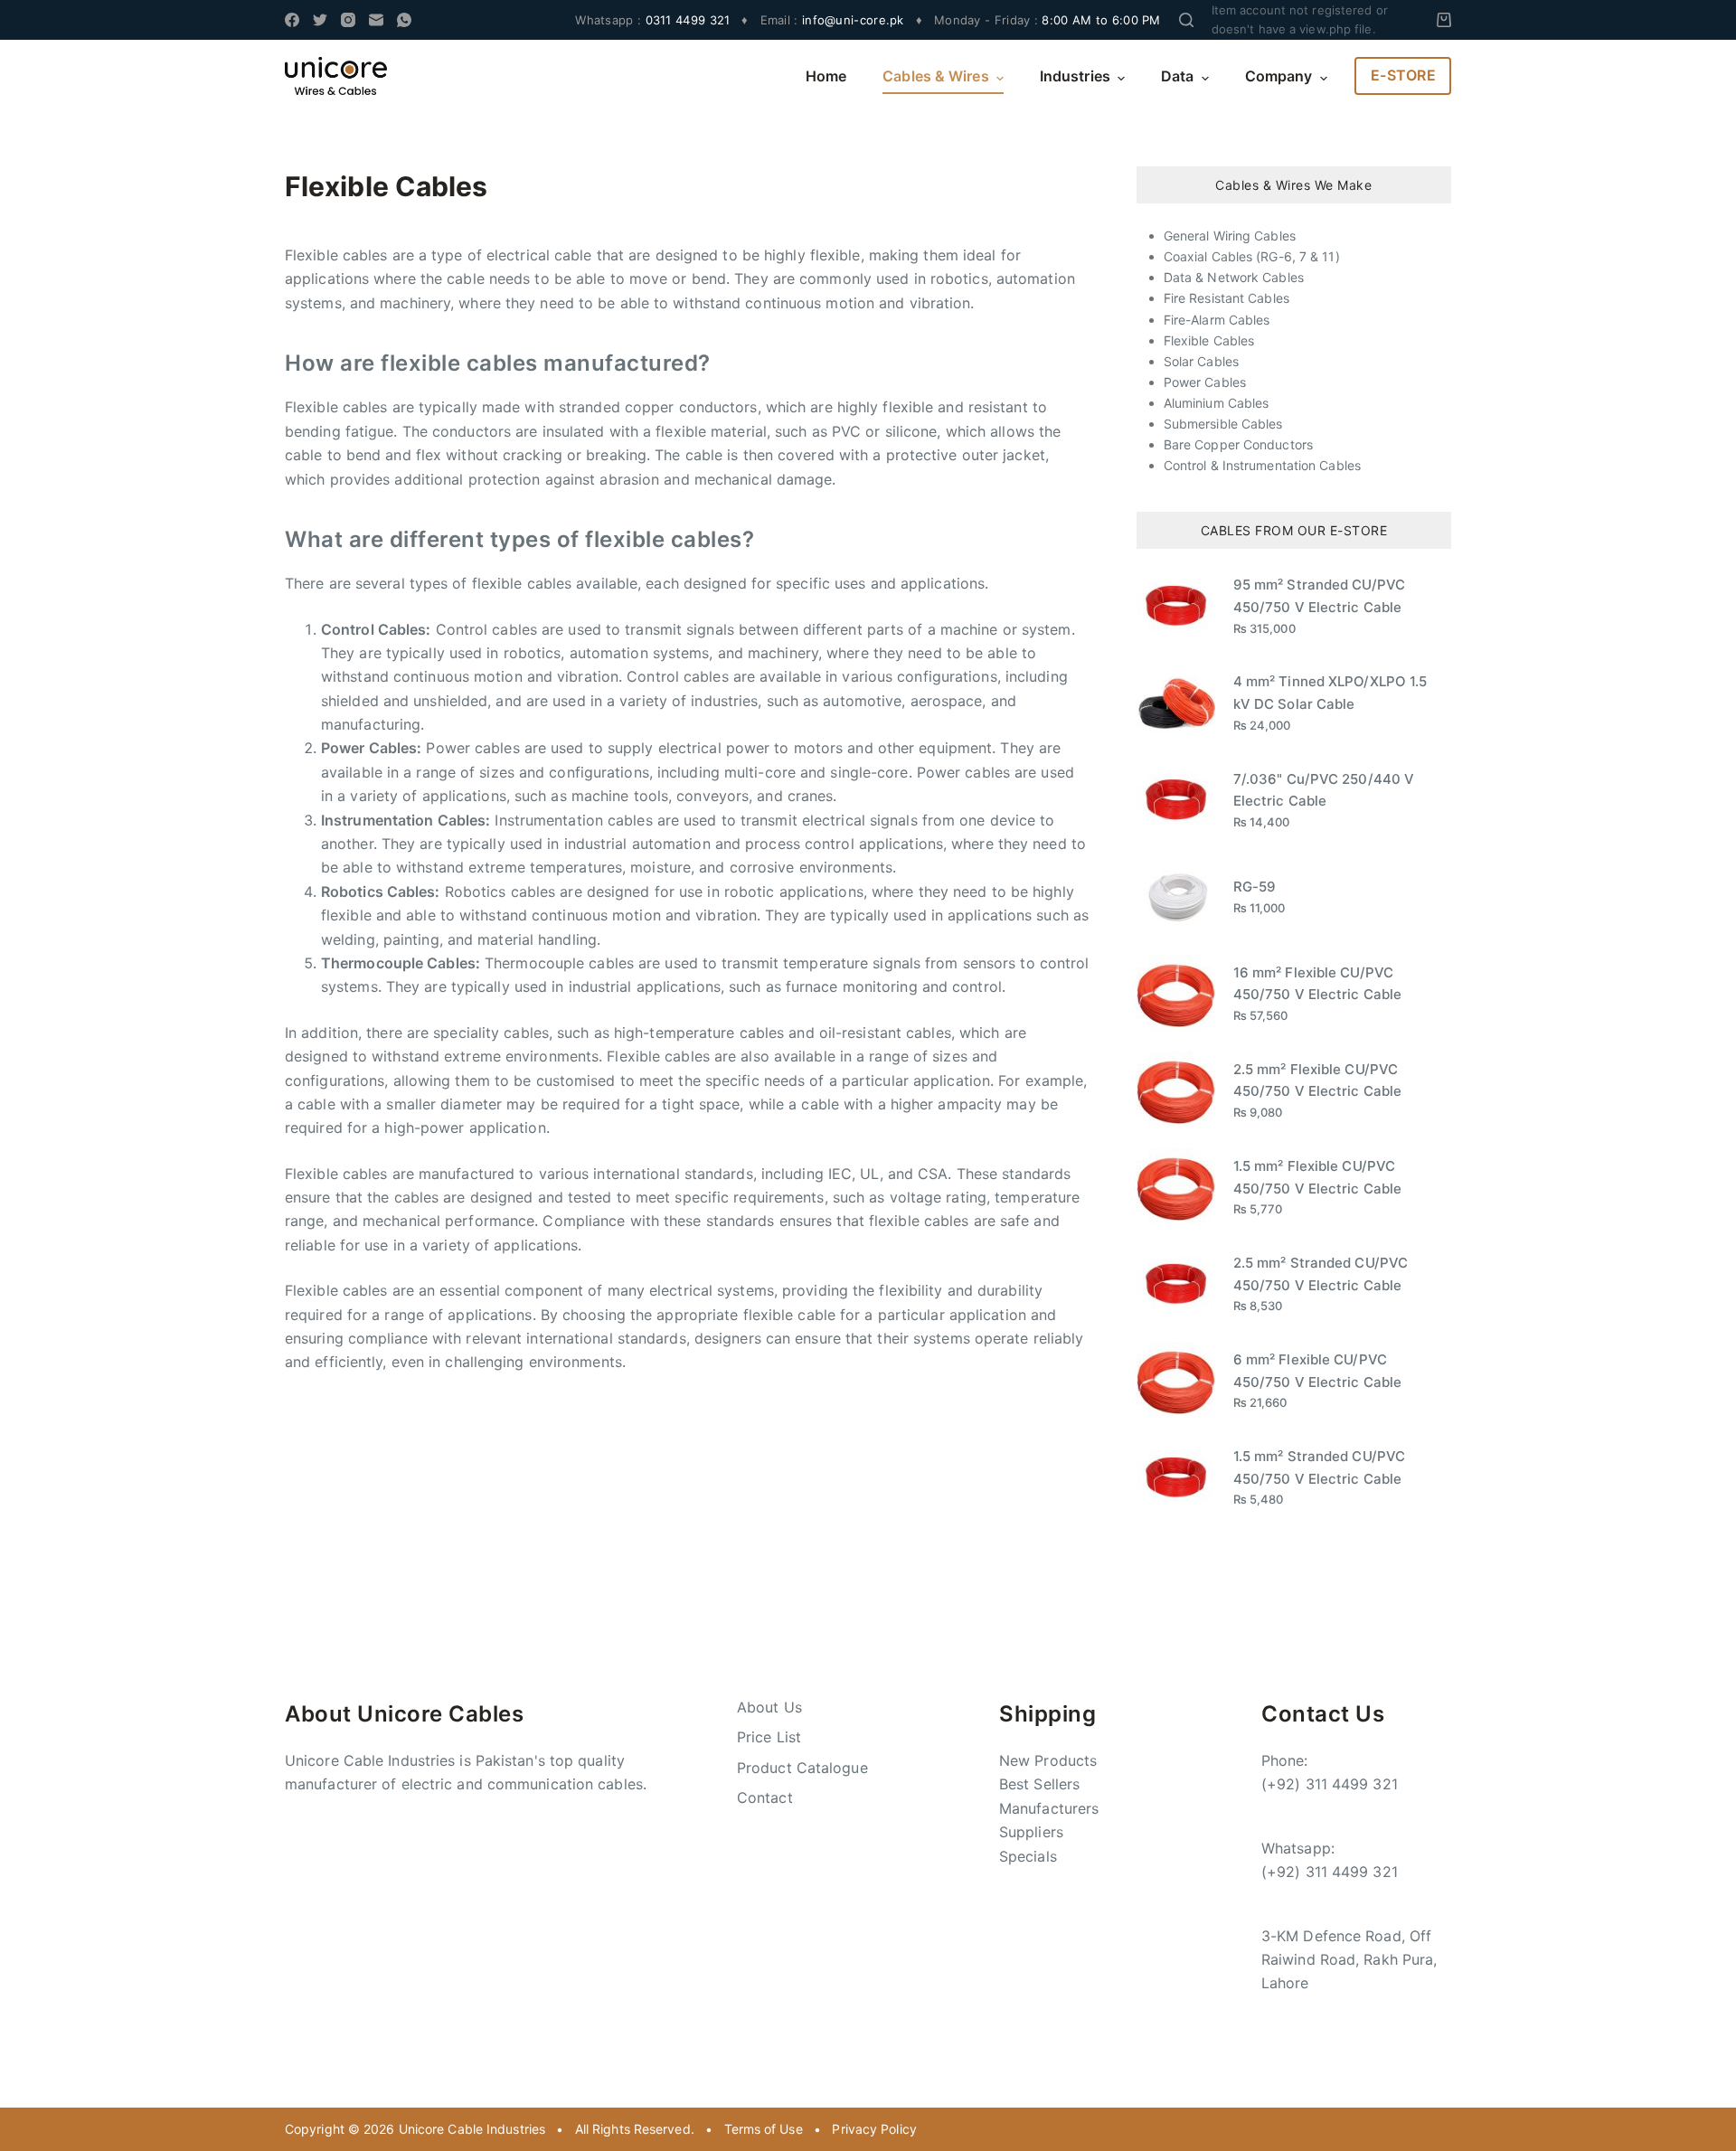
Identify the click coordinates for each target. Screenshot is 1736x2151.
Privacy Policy (874, 2129)
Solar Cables (1201, 361)
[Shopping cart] (1444, 20)
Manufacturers (1049, 1808)
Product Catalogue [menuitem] (802, 1768)
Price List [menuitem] (769, 1737)
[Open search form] (1186, 20)
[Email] (376, 20)
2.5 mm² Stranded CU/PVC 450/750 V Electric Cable (1321, 1274)
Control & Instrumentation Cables (1262, 465)
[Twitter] (320, 20)
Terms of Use (764, 2129)
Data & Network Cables (1234, 277)
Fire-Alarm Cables (1217, 320)
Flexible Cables (1209, 340)
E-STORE (1404, 75)
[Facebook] (292, 20)
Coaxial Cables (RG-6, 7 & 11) (1252, 256)
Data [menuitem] (1177, 76)
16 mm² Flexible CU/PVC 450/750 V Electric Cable (1317, 984)
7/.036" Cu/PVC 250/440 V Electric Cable (1324, 790)
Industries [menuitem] (1075, 76)
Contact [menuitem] (765, 1797)
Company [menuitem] (1279, 76)
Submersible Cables (1223, 424)
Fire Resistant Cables (1227, 298)
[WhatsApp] (404, 20)
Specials (1028, 1856)
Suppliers (1031, 1832)
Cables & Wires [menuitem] (935, 76)
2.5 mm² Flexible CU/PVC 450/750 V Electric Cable (1317, 1080)
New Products (1048, 1760)
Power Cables (1205, 382)
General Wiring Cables (1230, 236)
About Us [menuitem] (769, 1707)
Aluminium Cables (1217, 403)
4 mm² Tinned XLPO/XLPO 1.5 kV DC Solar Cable (1330, 693)
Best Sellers (1039, 1784)
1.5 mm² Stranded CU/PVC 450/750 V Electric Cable (1319, 1467)
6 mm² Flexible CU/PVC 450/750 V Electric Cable (1317, 1371)
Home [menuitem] (826, 76)
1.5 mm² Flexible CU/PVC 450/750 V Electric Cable (1317, 1177)
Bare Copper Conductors (1238, 444)
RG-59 (1255, 887)
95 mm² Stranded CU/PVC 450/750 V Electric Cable (1319, 596)
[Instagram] (348, 20)
